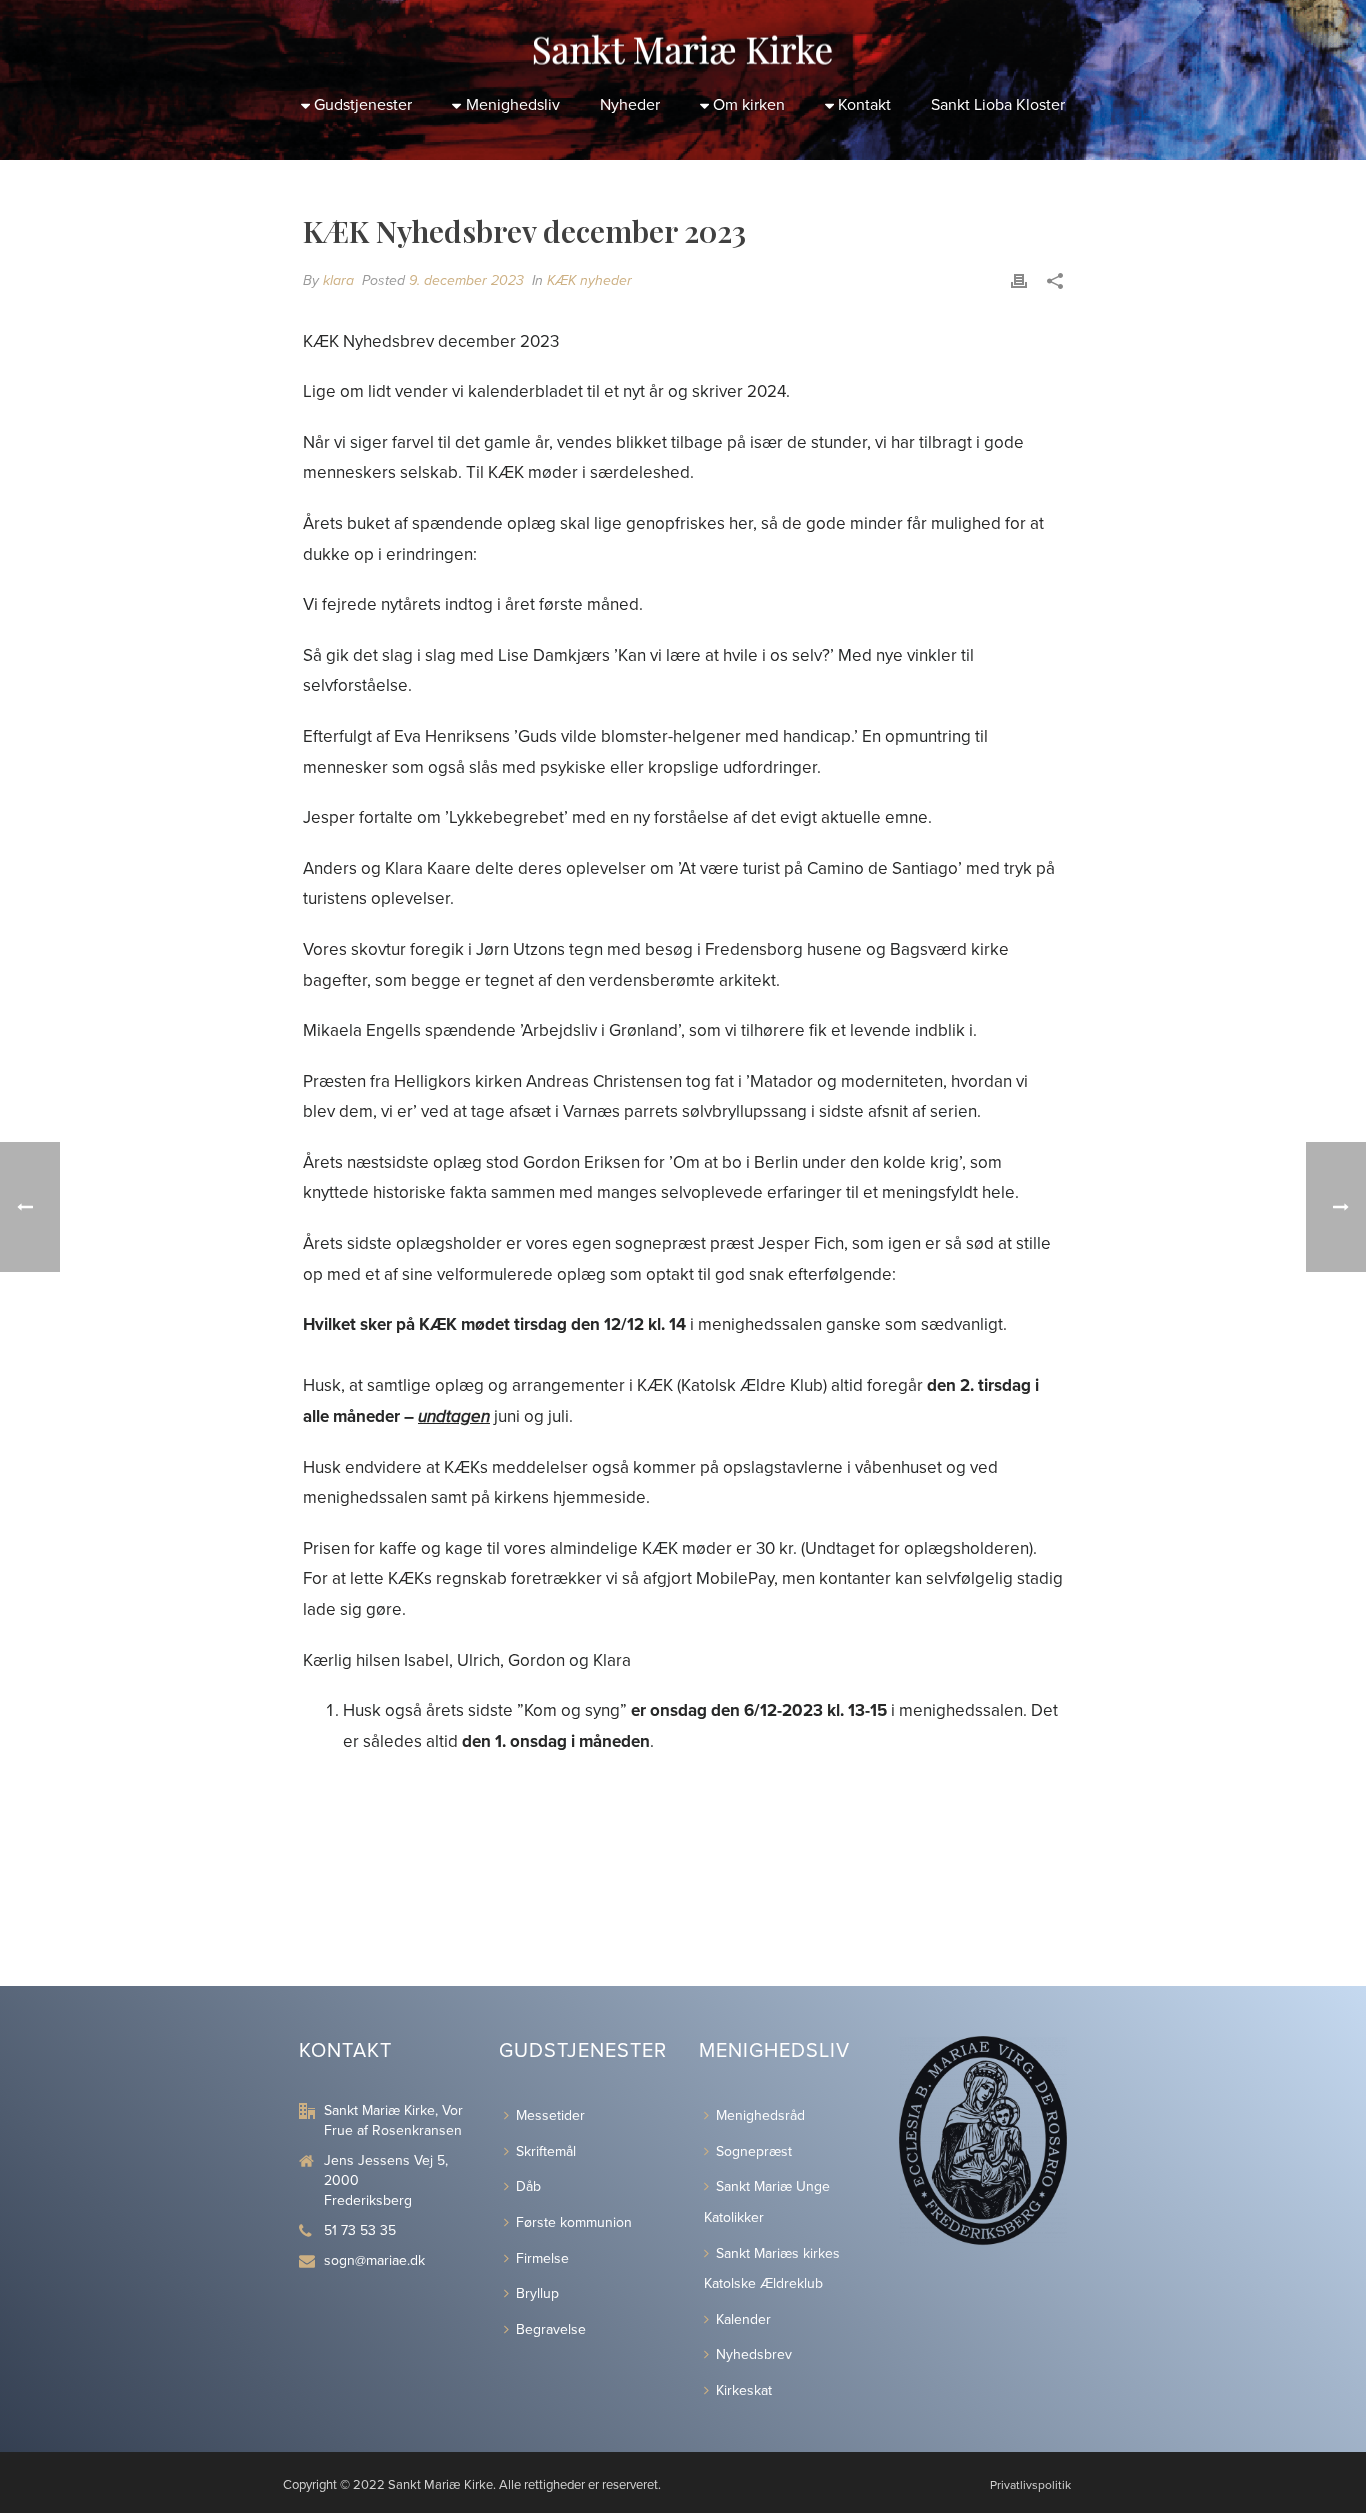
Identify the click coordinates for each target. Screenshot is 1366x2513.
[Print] (1019, 280)
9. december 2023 (466, 280)
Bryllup (537, 2293)
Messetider (550, 2115)
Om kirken (749, 105)
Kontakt (864, 105)
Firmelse (542, 2258)
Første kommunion (574, 2222)
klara (338, 280)
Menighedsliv (513, 105)
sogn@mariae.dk (374, 2260)
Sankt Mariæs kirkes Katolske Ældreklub (772, 2269)
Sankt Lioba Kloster (998, 105)
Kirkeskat (744, 2390)
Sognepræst (754, 2151)
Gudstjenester (363, 105)
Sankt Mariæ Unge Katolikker (767, 2202)
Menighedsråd (760, 2115)
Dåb (528, 2186)
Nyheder (630, 105)
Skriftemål (546, 2151)
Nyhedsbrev (754, 2354)
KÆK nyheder (589, 280)
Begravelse (551, 2329)
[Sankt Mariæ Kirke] (683, 40)
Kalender (743, 2319)
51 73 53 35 (360, 2230)
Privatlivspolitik (1030, 2485)
